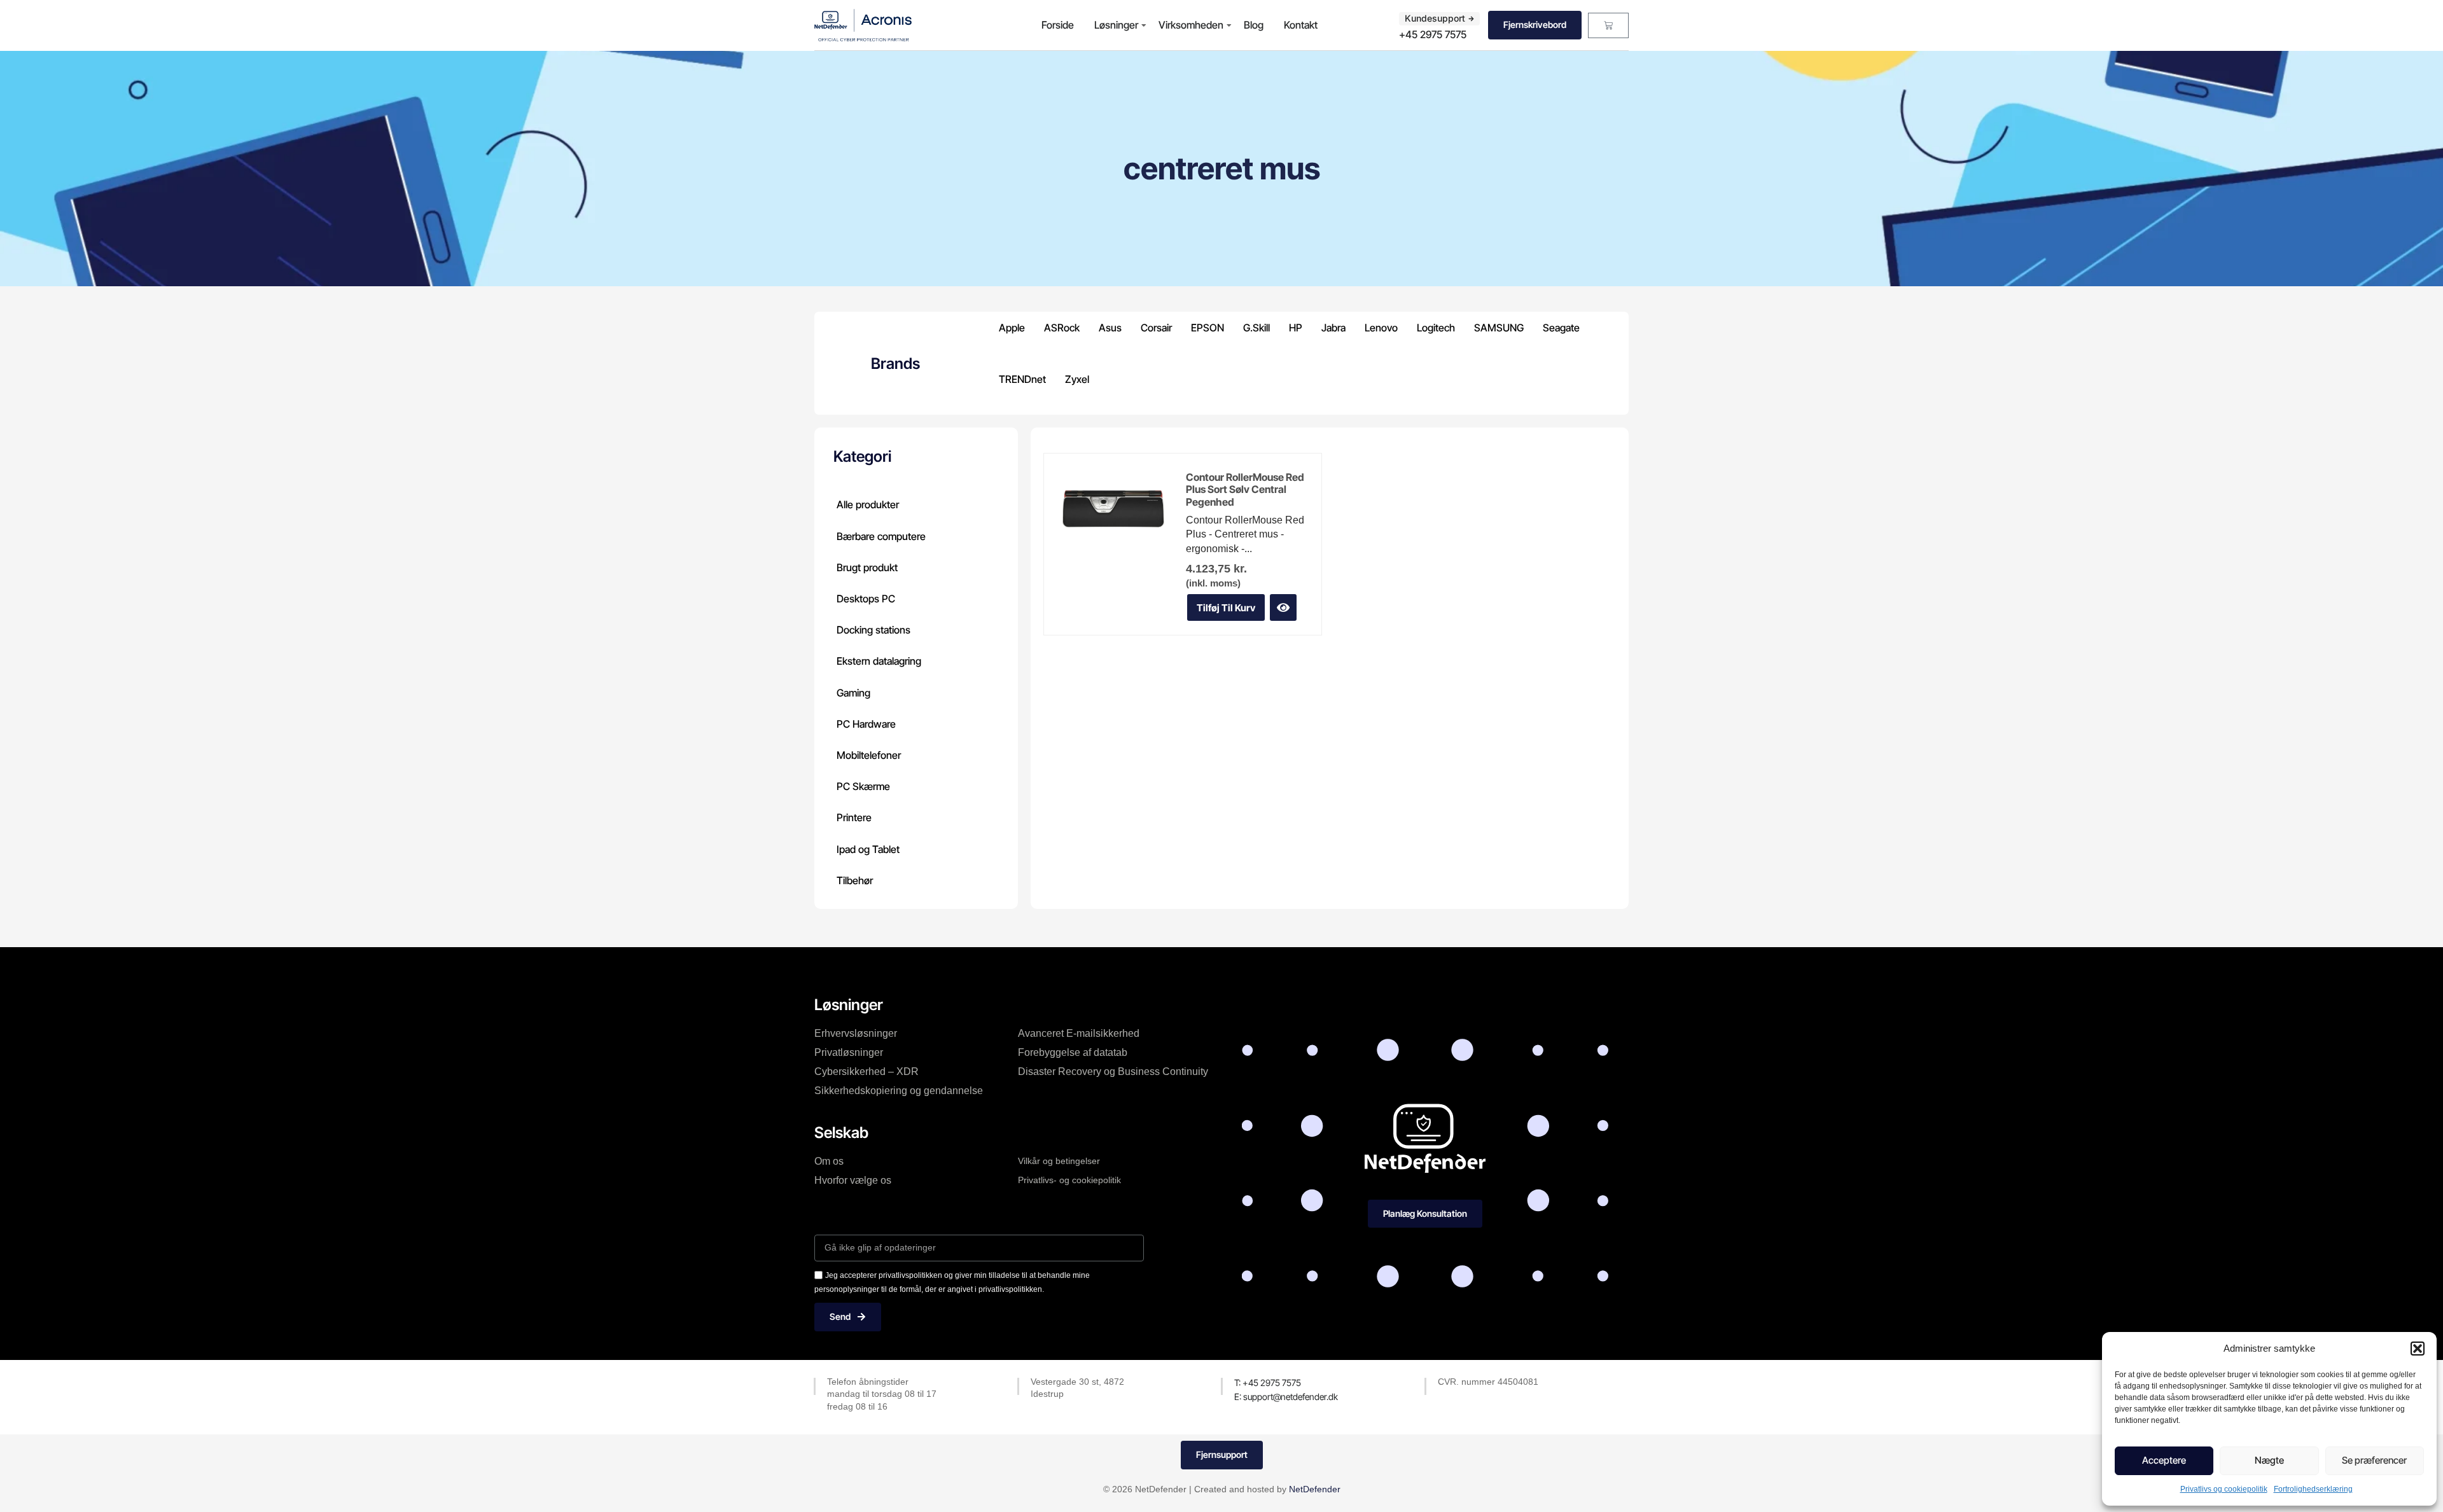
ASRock (1062, 328)
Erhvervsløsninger (856, 1033)
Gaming (853, 693)
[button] (2418, 1349)
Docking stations (873, 630)
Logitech (1436, 328)
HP (1296, 328)
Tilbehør (855, 880)
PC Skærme (863, 786)
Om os (829, 1161)
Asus (1110, 328)
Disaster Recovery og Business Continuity (1113, 1072)
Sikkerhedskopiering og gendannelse (899, 1091)
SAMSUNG (1499, 328)
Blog (1254, 25)
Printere (854, 817)
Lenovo (1381, 328)
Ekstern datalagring (879, 661)
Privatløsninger (849, 1052)
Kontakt (1301, 25)
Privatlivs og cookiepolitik (2224, 1489)
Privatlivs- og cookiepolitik (1069, 1180)
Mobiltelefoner (869, 755)
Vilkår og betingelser (1059, 1161)
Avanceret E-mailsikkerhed (1079, 1033)
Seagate (1561, 328)
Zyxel (1077, 379)
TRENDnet (1022, 379)
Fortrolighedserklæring (2313, 1489)
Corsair (1156, 328)
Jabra (1333, 328)
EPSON (1208, 328)
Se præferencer (2374, 1460)
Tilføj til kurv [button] (1226, 608)
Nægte (2269, 1460)
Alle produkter (868, 504)
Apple (1012, 328)
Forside (1058, 25)
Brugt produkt (867, 567)
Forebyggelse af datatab (1073, 1052)
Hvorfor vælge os (853, 1180)
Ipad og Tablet (868, 849)
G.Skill (1256, 328)
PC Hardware (866, 724)
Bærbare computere (881, 536)
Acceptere (2164, 1460)
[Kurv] (1608, 25)
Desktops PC (866, 599)
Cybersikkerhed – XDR (867, 1072)
